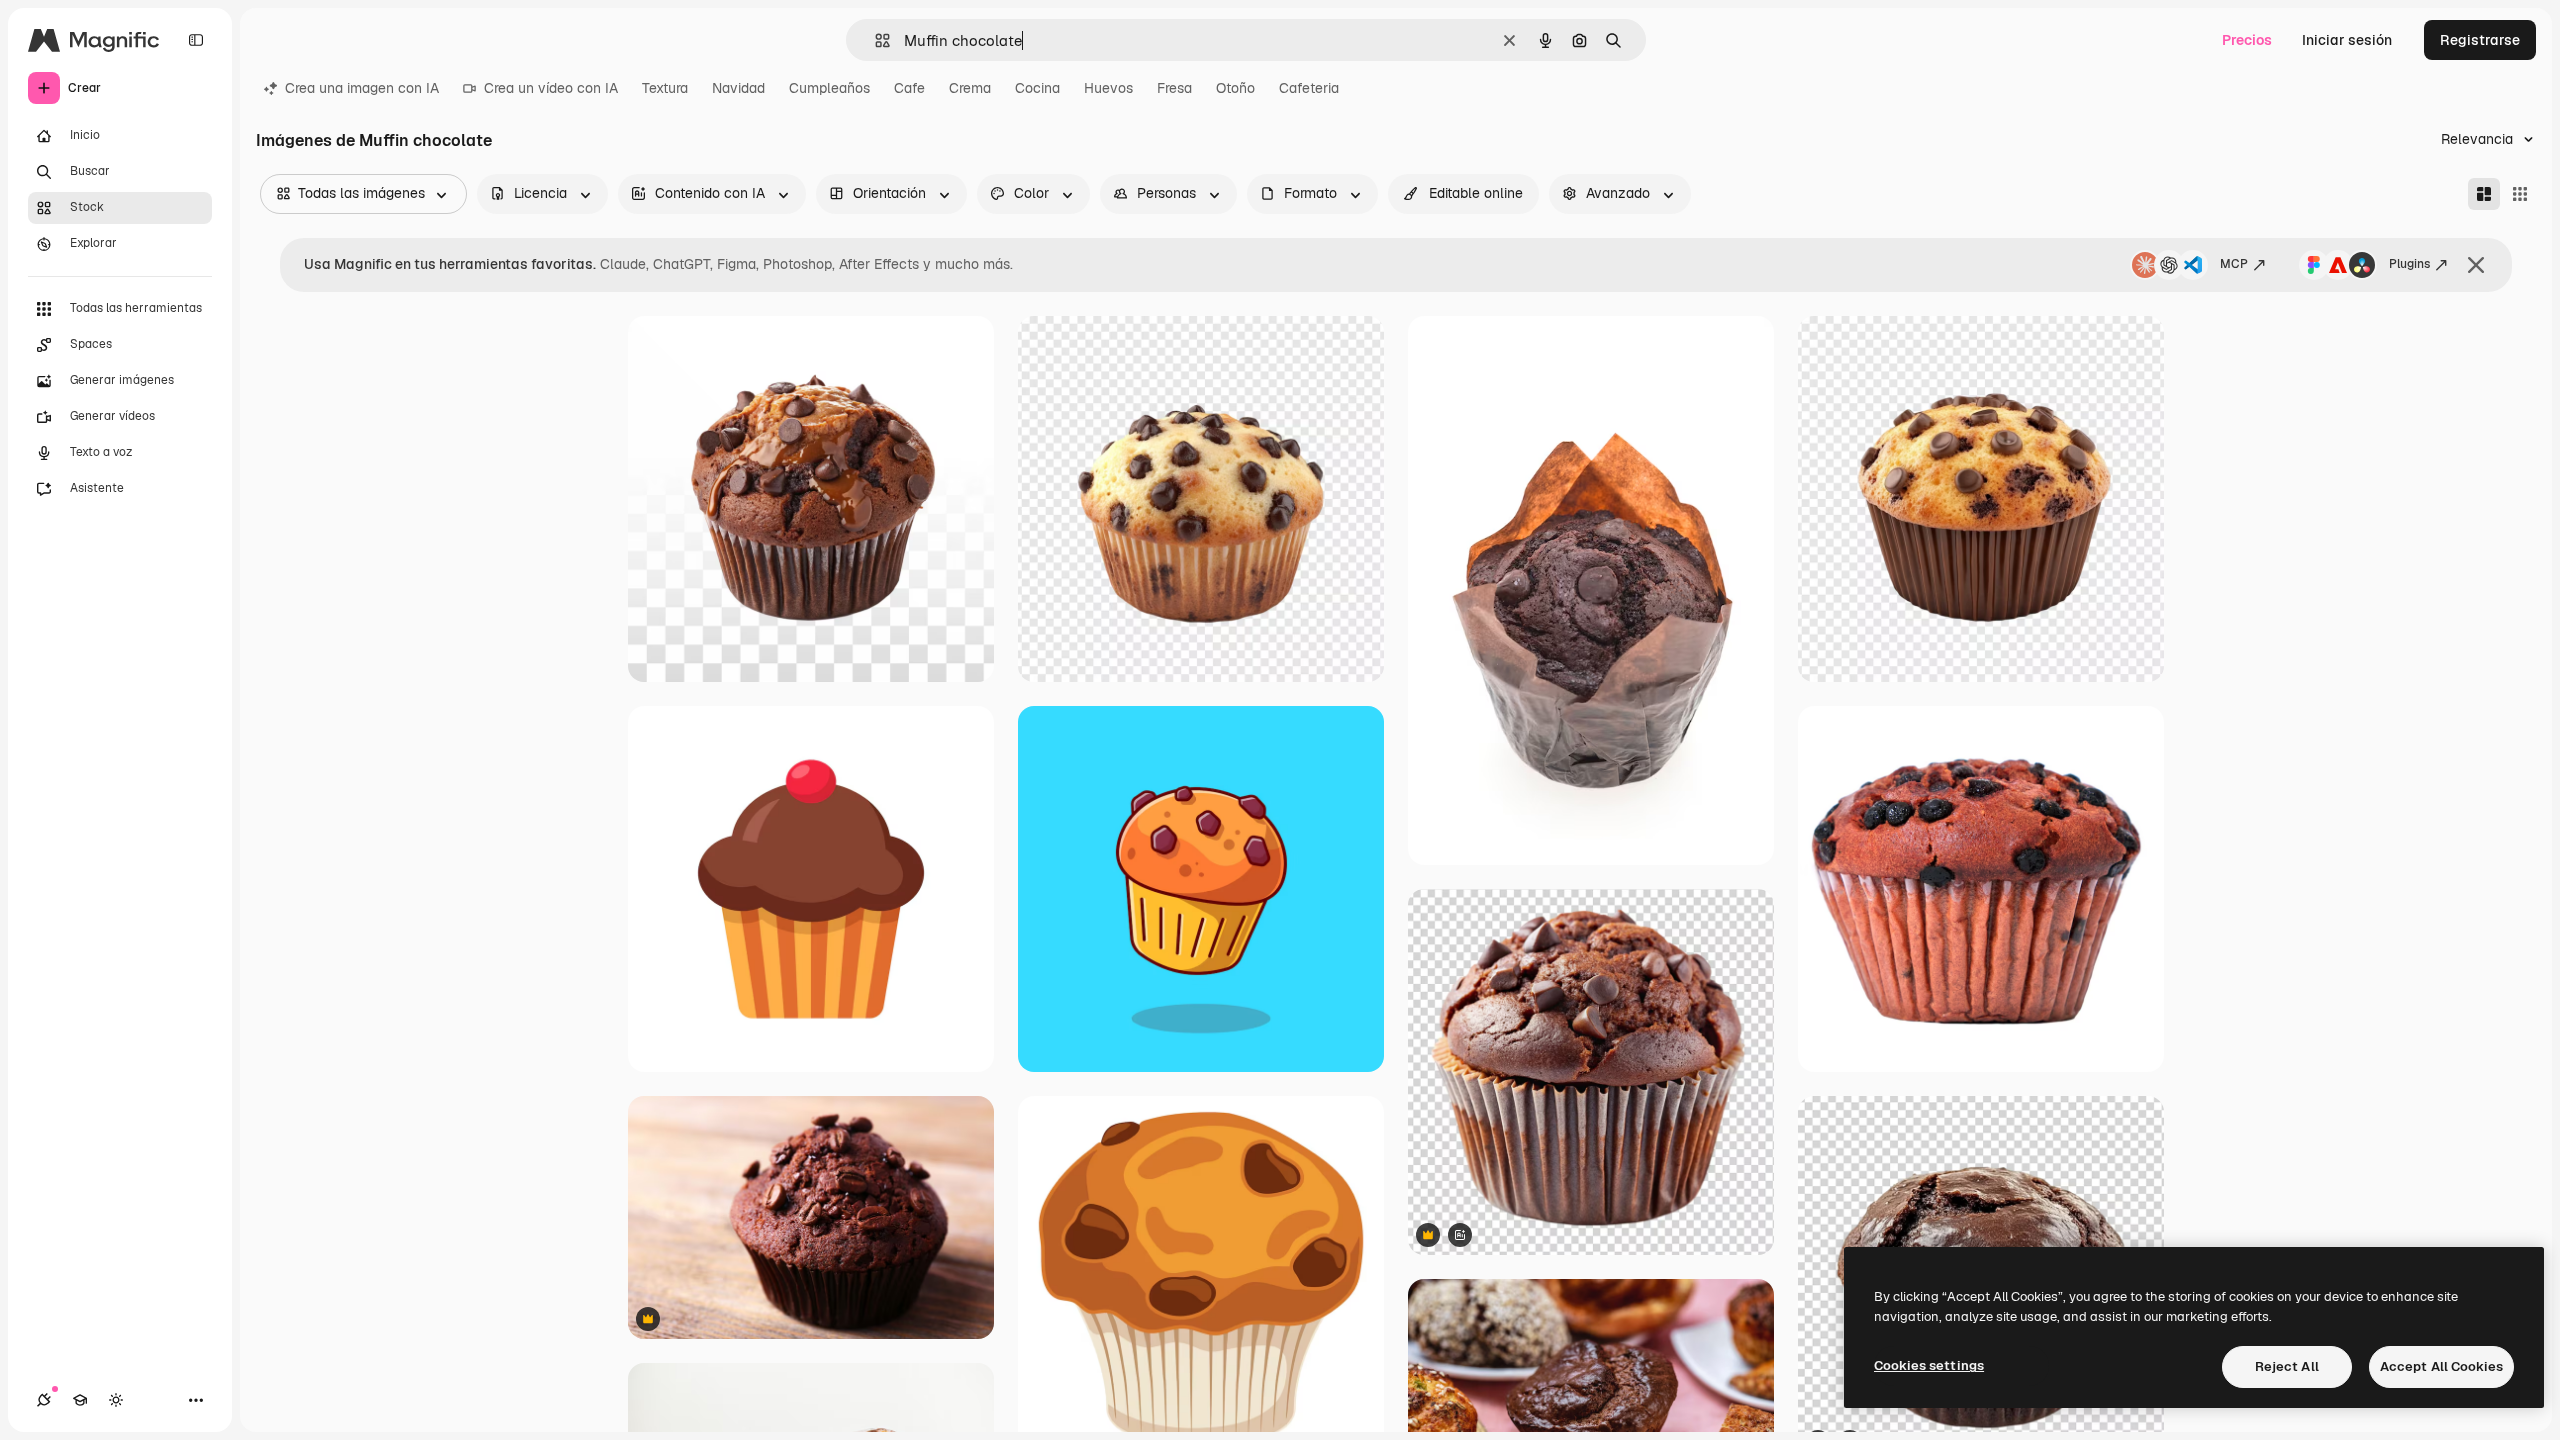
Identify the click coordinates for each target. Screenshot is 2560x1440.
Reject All (2287, 1366)
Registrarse (2480, 40)
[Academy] (80, 1400)
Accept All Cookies (2441, 1366)
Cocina (1037, 88)
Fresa (1174, 88)
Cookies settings (1929, 1365)
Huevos (1108, 88)
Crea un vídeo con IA (551, 88)
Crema (970, 88)
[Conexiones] (44, 1400)
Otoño (1235, 88)
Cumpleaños (829, 88)
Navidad (738, 88)
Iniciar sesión (2347, 40)
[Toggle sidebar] (196, 40)
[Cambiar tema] (116, 1400)
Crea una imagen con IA (362, 88)
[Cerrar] (2476, 265)
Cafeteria (1309, 88)
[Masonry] (2484, 194)
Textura (665, 88)
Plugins (2409, 264)
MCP (2234, 264)
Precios (2247, 40)
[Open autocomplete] (874, 40)
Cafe (909, 88)
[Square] (2520, 194)
